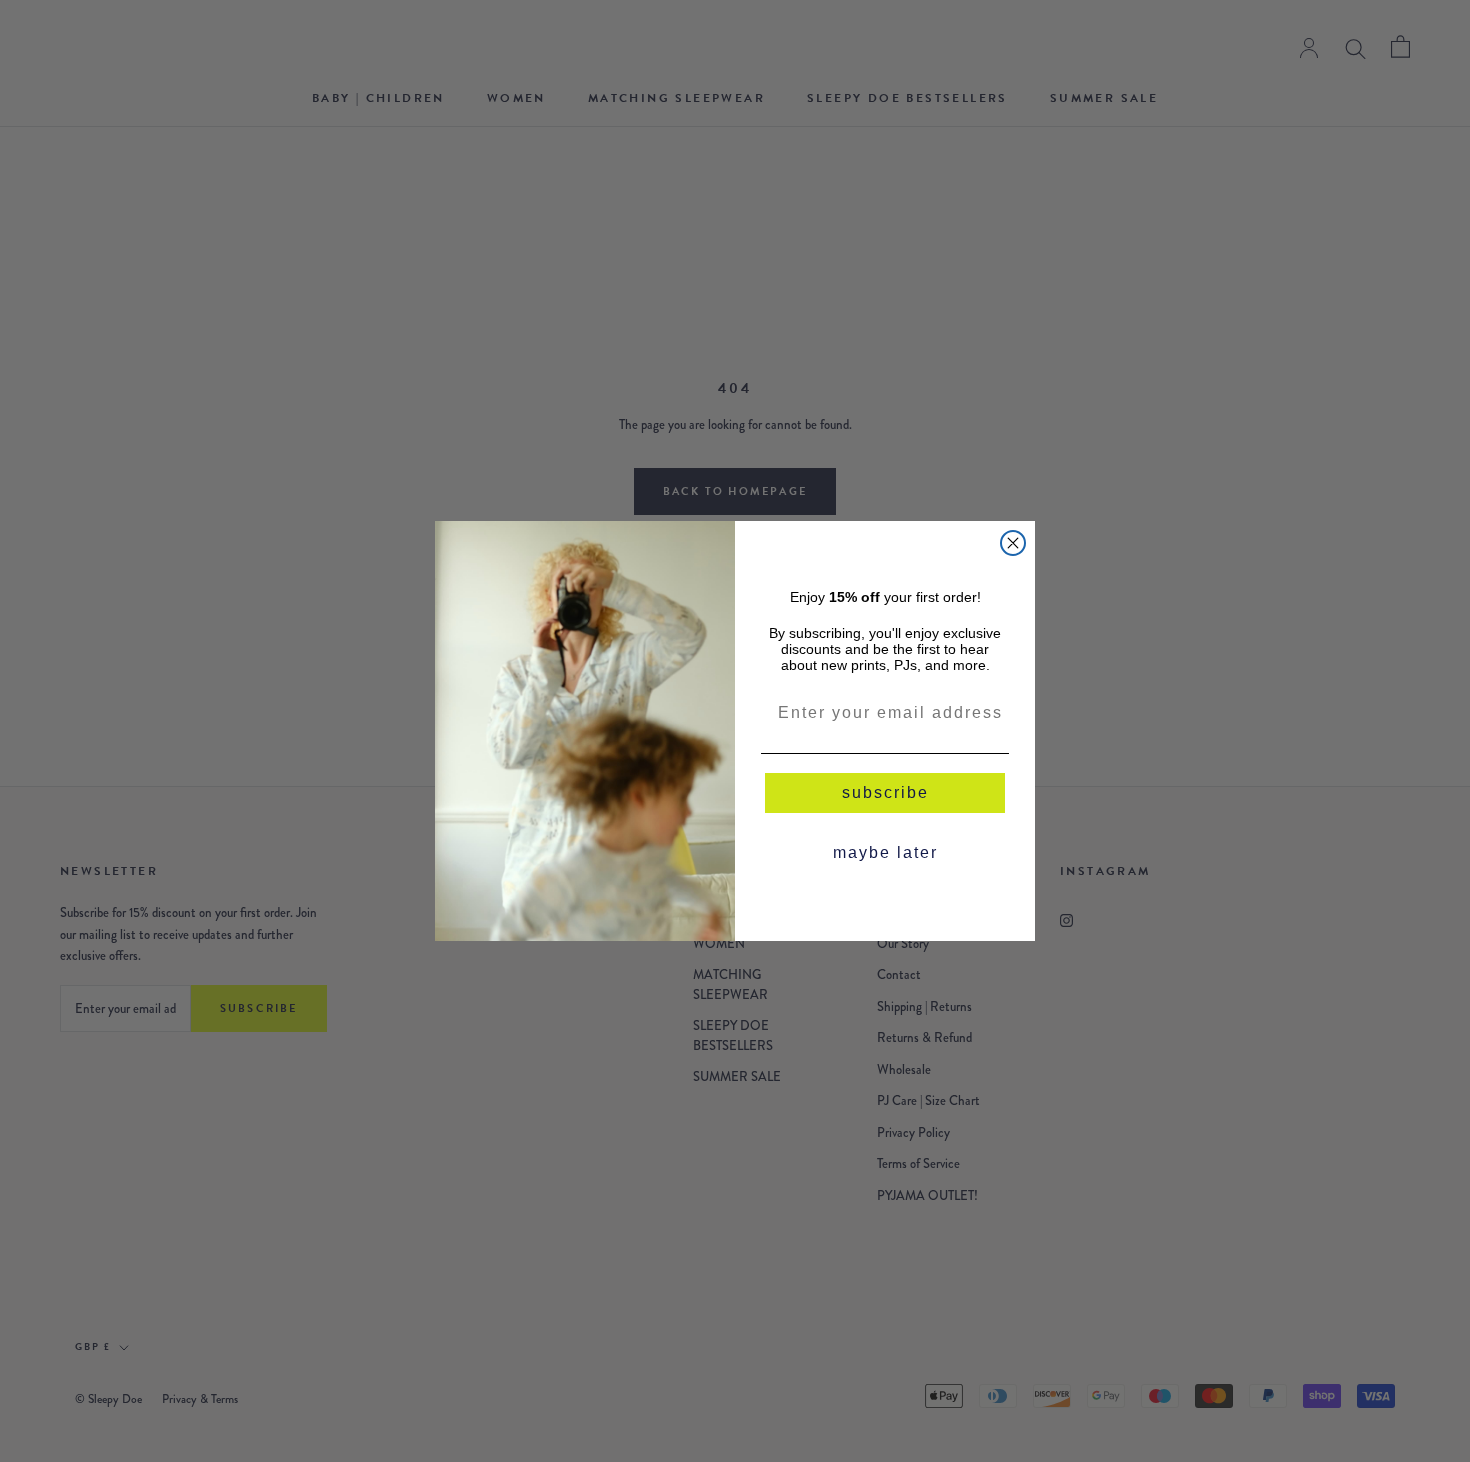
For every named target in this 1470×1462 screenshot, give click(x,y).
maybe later (885, 852)
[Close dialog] (1013, 543)
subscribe (885, 792)
